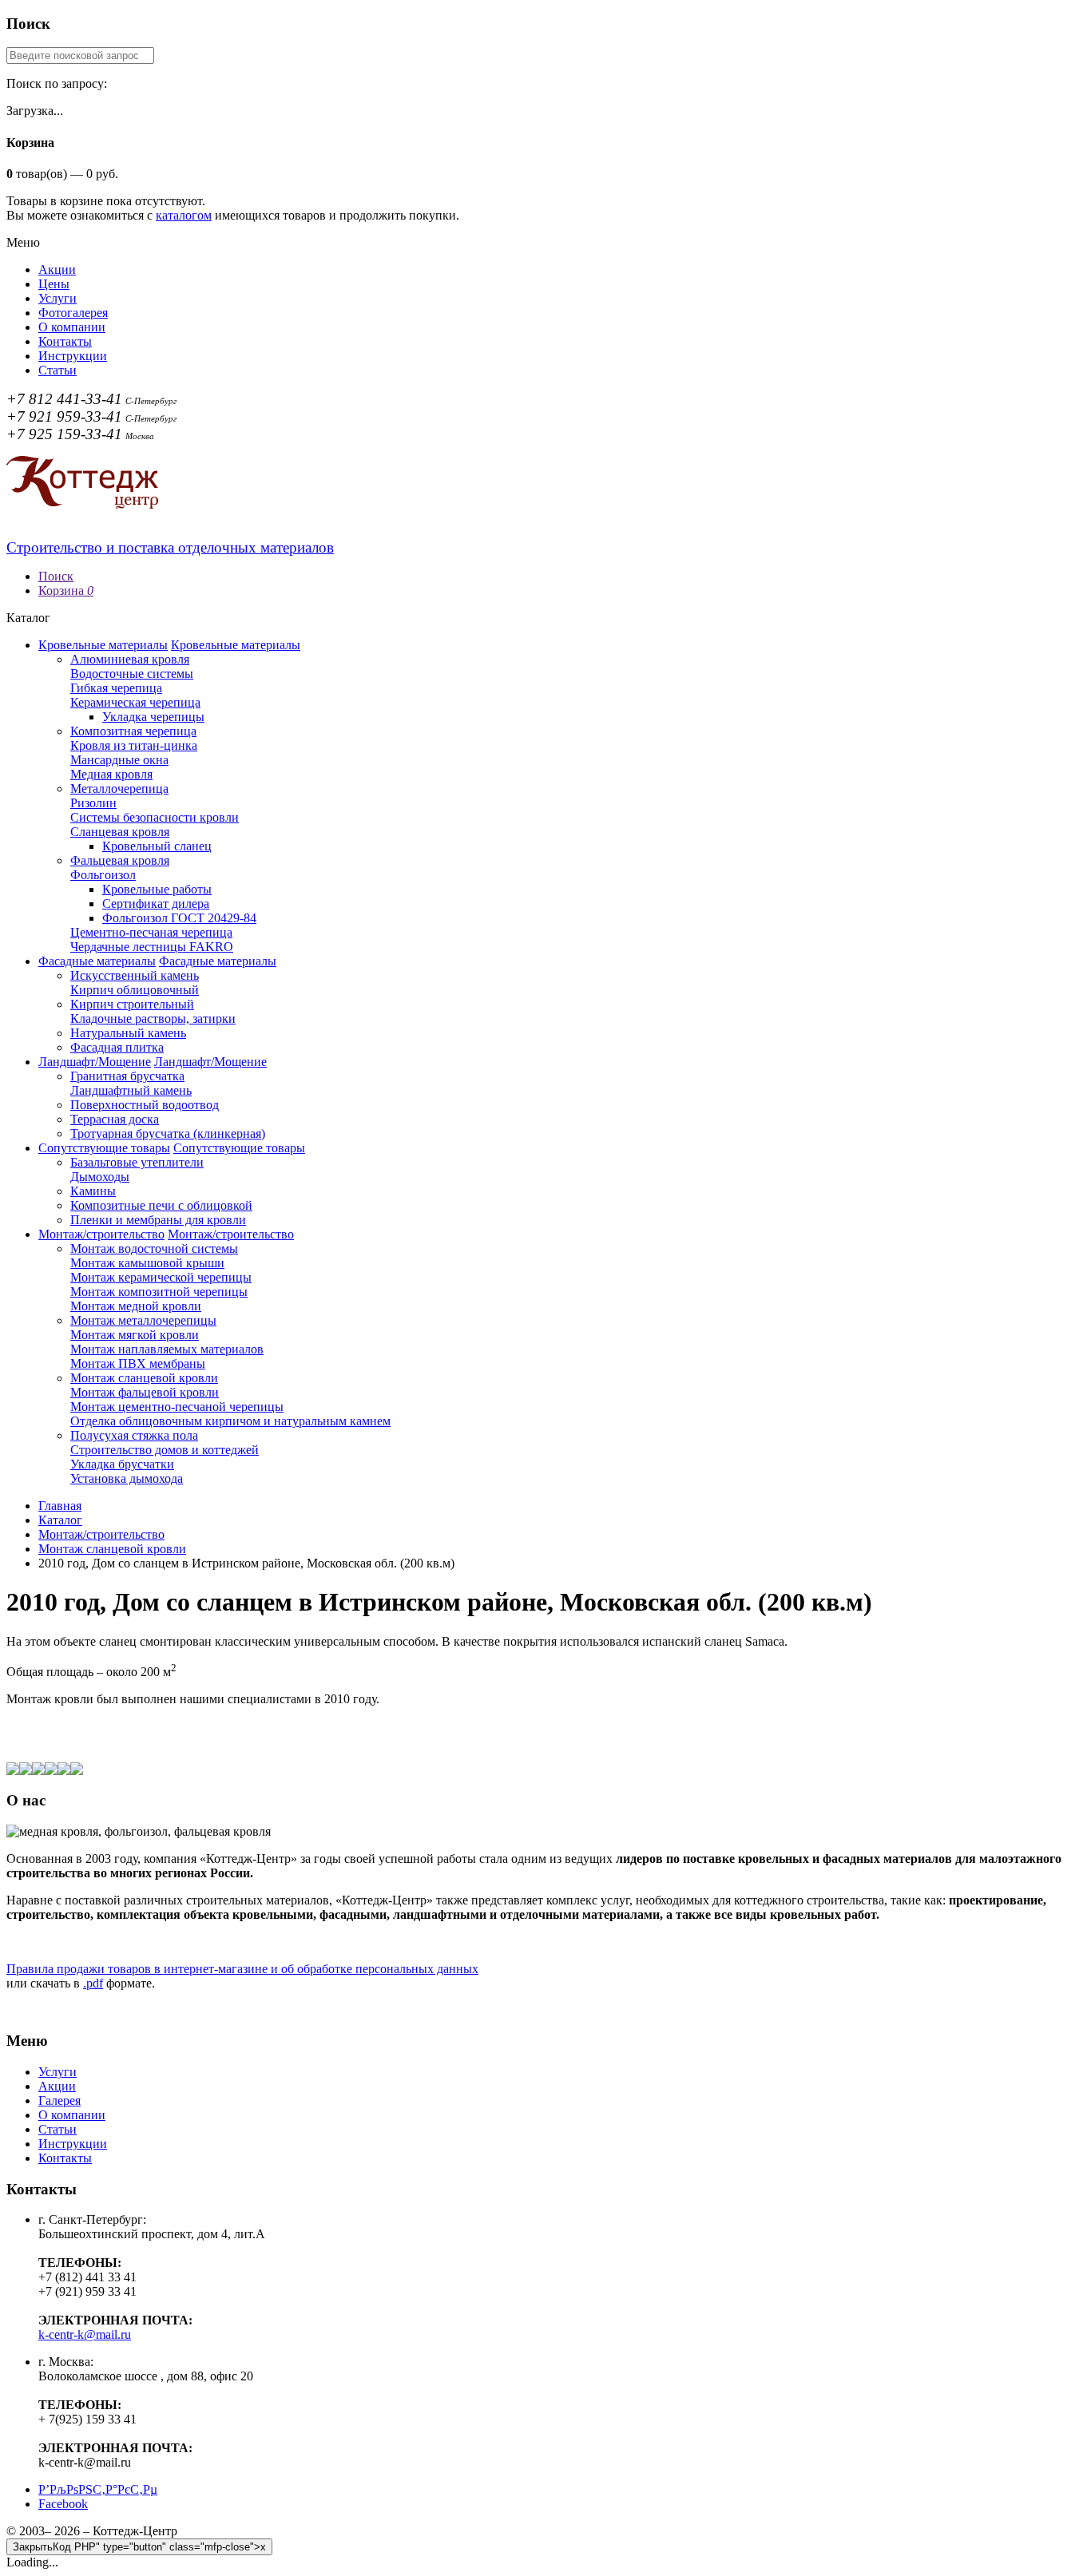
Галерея (60, 2100)
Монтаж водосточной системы (154, 1248)
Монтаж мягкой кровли (135, 1335)
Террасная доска (115, 1119)
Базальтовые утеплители (137, 1162)
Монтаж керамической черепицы (161, 1277)
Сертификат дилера (156, 904)
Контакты (65, 341)
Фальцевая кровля (120, 860)
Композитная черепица (133, 731)
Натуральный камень (128, 1033)
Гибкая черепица (116, 688)
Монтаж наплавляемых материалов (167, 1349)
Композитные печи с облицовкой (161, 1205)
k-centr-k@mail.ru (85, 2334)
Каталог (60, 1520)
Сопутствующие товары (104, 1148)
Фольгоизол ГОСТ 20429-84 (179, 918)
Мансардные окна (119, 760)
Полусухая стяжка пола (134, 1435)
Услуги (58, 298)
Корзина (66, 590)
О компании (72, 327)
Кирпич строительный (132, 1004)
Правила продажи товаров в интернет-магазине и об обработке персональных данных (242, 1969)
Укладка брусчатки (122, 1464)
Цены (54, 284)
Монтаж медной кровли (136, 1306)
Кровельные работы (157, 889)
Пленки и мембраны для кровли (158, 1220)
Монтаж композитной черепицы (159, 1292)
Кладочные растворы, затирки (153, 1019)
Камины (93, 1191)
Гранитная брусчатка (127, 1076)
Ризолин (93, 803)
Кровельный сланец (157, 846)
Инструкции (73, 356)
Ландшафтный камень (131, 1090)
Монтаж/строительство (101, 1234)
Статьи (58, 370)
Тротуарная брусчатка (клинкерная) (168, 1133)
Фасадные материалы (97, 961)
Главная (60, 1506)
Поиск (56, 576)
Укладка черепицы (153, 717)
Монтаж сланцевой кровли (144, 1378)
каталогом (184, 215)
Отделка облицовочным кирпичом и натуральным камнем (230, 1421)
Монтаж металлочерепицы (143, 1320)
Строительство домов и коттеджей (165, 1450)
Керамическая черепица (135, 702)
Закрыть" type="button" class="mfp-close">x (139, 2547)
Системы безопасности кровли (155, 817)
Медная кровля (111, 774)
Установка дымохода (127, 1478)
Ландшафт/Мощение (95, 1062)
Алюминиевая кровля (130, 659)
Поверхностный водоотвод (145, 1105)
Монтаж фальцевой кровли (145, 1392)
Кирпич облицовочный (135, 990)
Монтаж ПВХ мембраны (138, 1363)
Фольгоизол (103, 875)
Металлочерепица (119, 789)
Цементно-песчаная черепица (151, 932)
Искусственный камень (135, 975)
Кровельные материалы (103, 645)
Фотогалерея (73, 313)
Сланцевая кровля (120, 832)
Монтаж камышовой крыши (147, 1263)
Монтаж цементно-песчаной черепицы (177, 1407)
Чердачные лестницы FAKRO (152, 947)
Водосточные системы (132, 674)
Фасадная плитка (117, 1047)
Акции (57, 269)
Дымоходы (100, 1177)
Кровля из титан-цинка (134, 745)
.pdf (93, 1983)
